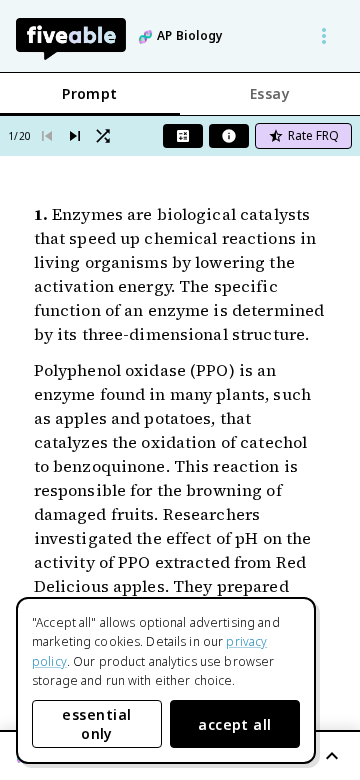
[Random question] (103, 136)
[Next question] (75, 136)
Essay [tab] (270, 93)
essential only (96, 724)
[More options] (324, 36)
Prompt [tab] (90, 93)
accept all (235, 724)
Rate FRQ (313, 135)
